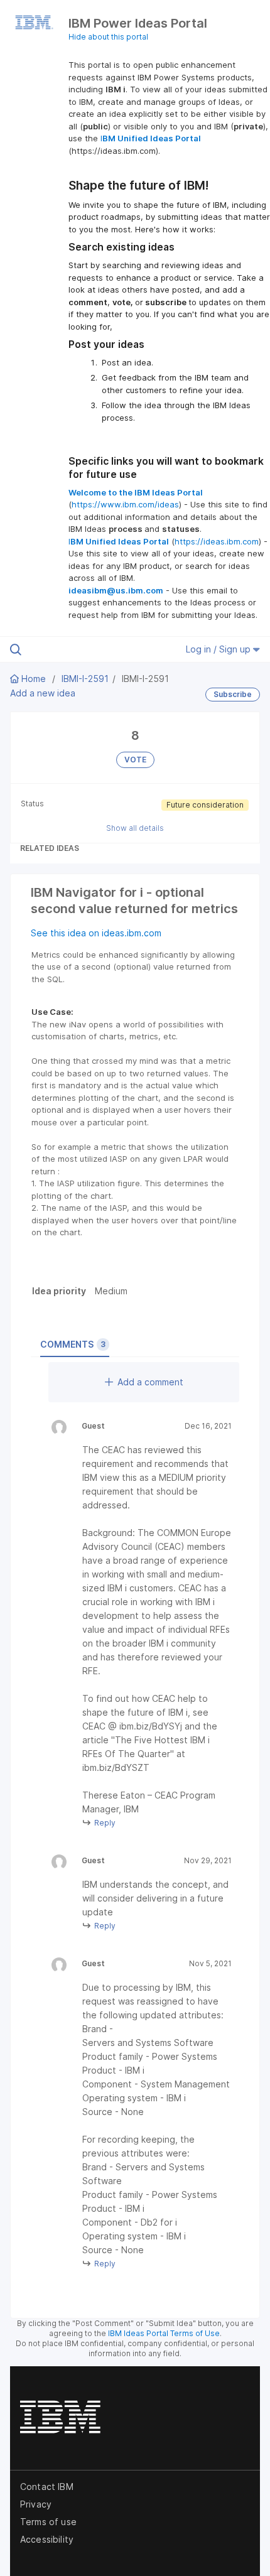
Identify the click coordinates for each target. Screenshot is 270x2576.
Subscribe (233, 694)
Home (34, 679)
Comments (73, 1344)
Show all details (135, 828)
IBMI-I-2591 (85, 679)
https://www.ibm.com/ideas (125, 504)
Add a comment (150, 1382)
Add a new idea (43, 693)
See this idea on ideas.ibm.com (96, 933)
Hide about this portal (108, 37)
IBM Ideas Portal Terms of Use (164, 2333)
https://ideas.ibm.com (217, 541)
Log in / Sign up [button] (219, 649)
